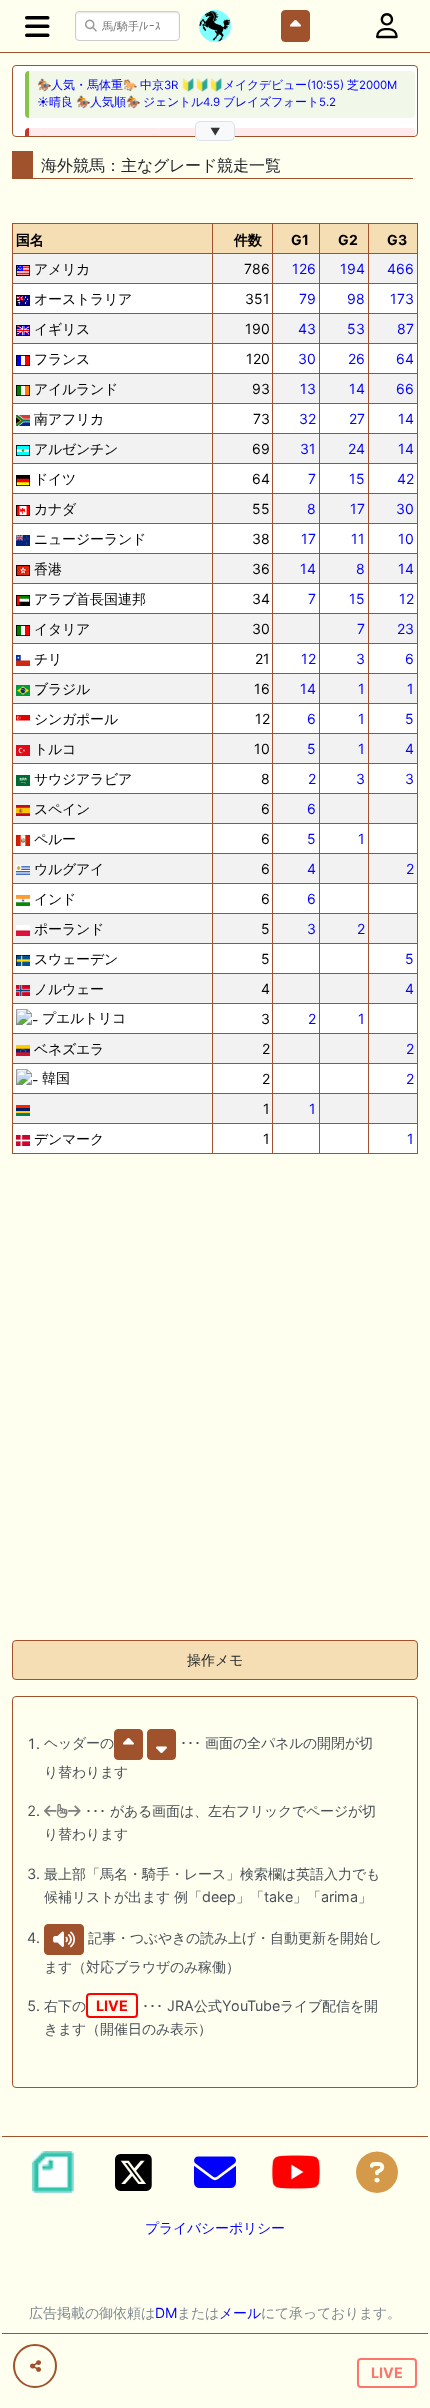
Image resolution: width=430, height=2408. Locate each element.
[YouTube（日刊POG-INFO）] (296, 2172)
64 (405, 358)
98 (356, 298)
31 (308, 448)
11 (358, 538)
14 (357, 388)
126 (304, 268)
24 (356, 448)
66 (405, 388)
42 (405, 478)
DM (166, 2312)
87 (405, 328)
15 (357, 478)
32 (307, 418)
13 (308, 388)
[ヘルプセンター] (377, 2172)
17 (357, 508)
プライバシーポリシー (215, 2227)
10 (406, 538)
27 (357, 418)
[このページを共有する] (35, 2366)
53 (356, 328)
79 (307, 298)
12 (406, 598)
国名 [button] (30, 239)
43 (307, 328)
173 (402, 298)
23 (405, 628)
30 (307, 358)
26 (356, 358)
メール (240, 2312)
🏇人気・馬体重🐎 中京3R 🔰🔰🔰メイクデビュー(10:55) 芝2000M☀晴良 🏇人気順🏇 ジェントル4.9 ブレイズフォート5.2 (217, 93)
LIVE (387, 2372)
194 (352, 268)
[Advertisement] (215, 1409)
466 (400, 268)
